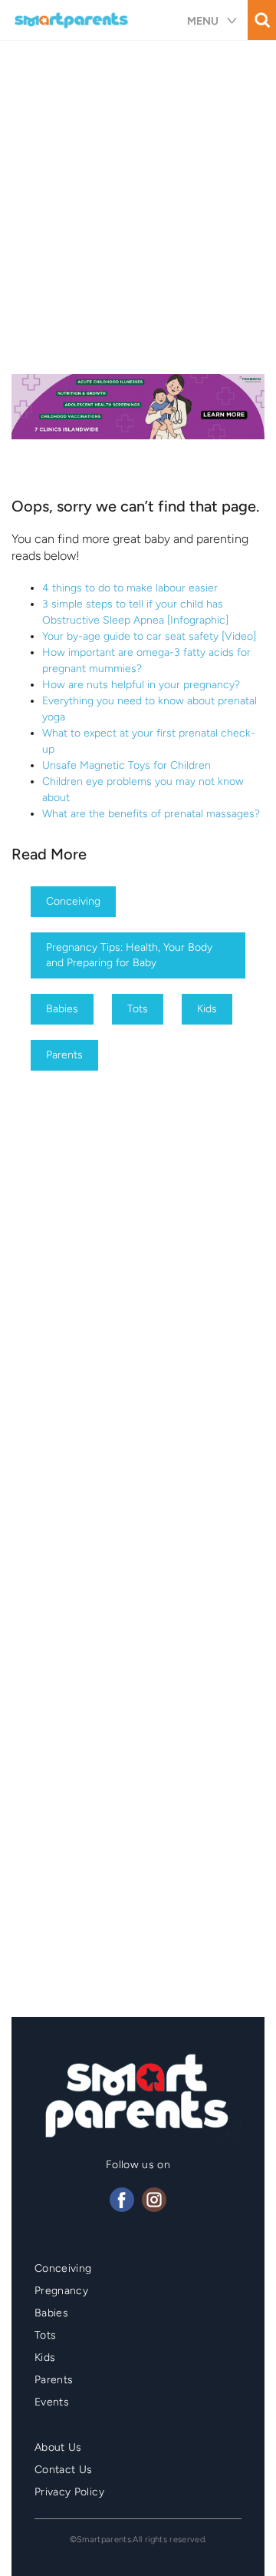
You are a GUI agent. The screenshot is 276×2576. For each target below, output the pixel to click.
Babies (62, 1009)
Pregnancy (61, 2291)
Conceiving (73, 901)
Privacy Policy (69, 2492)
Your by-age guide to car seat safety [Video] (149, 636)
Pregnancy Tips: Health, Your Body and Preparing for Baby (129, 955)
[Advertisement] (138, 201)
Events (52, 2402)
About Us (58, 2447)
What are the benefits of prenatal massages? (151, 814)
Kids (207, 1009)
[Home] (72, 20)
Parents (64, 1055)
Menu (203, 21)
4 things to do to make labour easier (130, 588)
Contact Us (64, 2470)
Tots (138, 1009)
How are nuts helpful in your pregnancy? (141, 685)
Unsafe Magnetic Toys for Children (127, 765)
